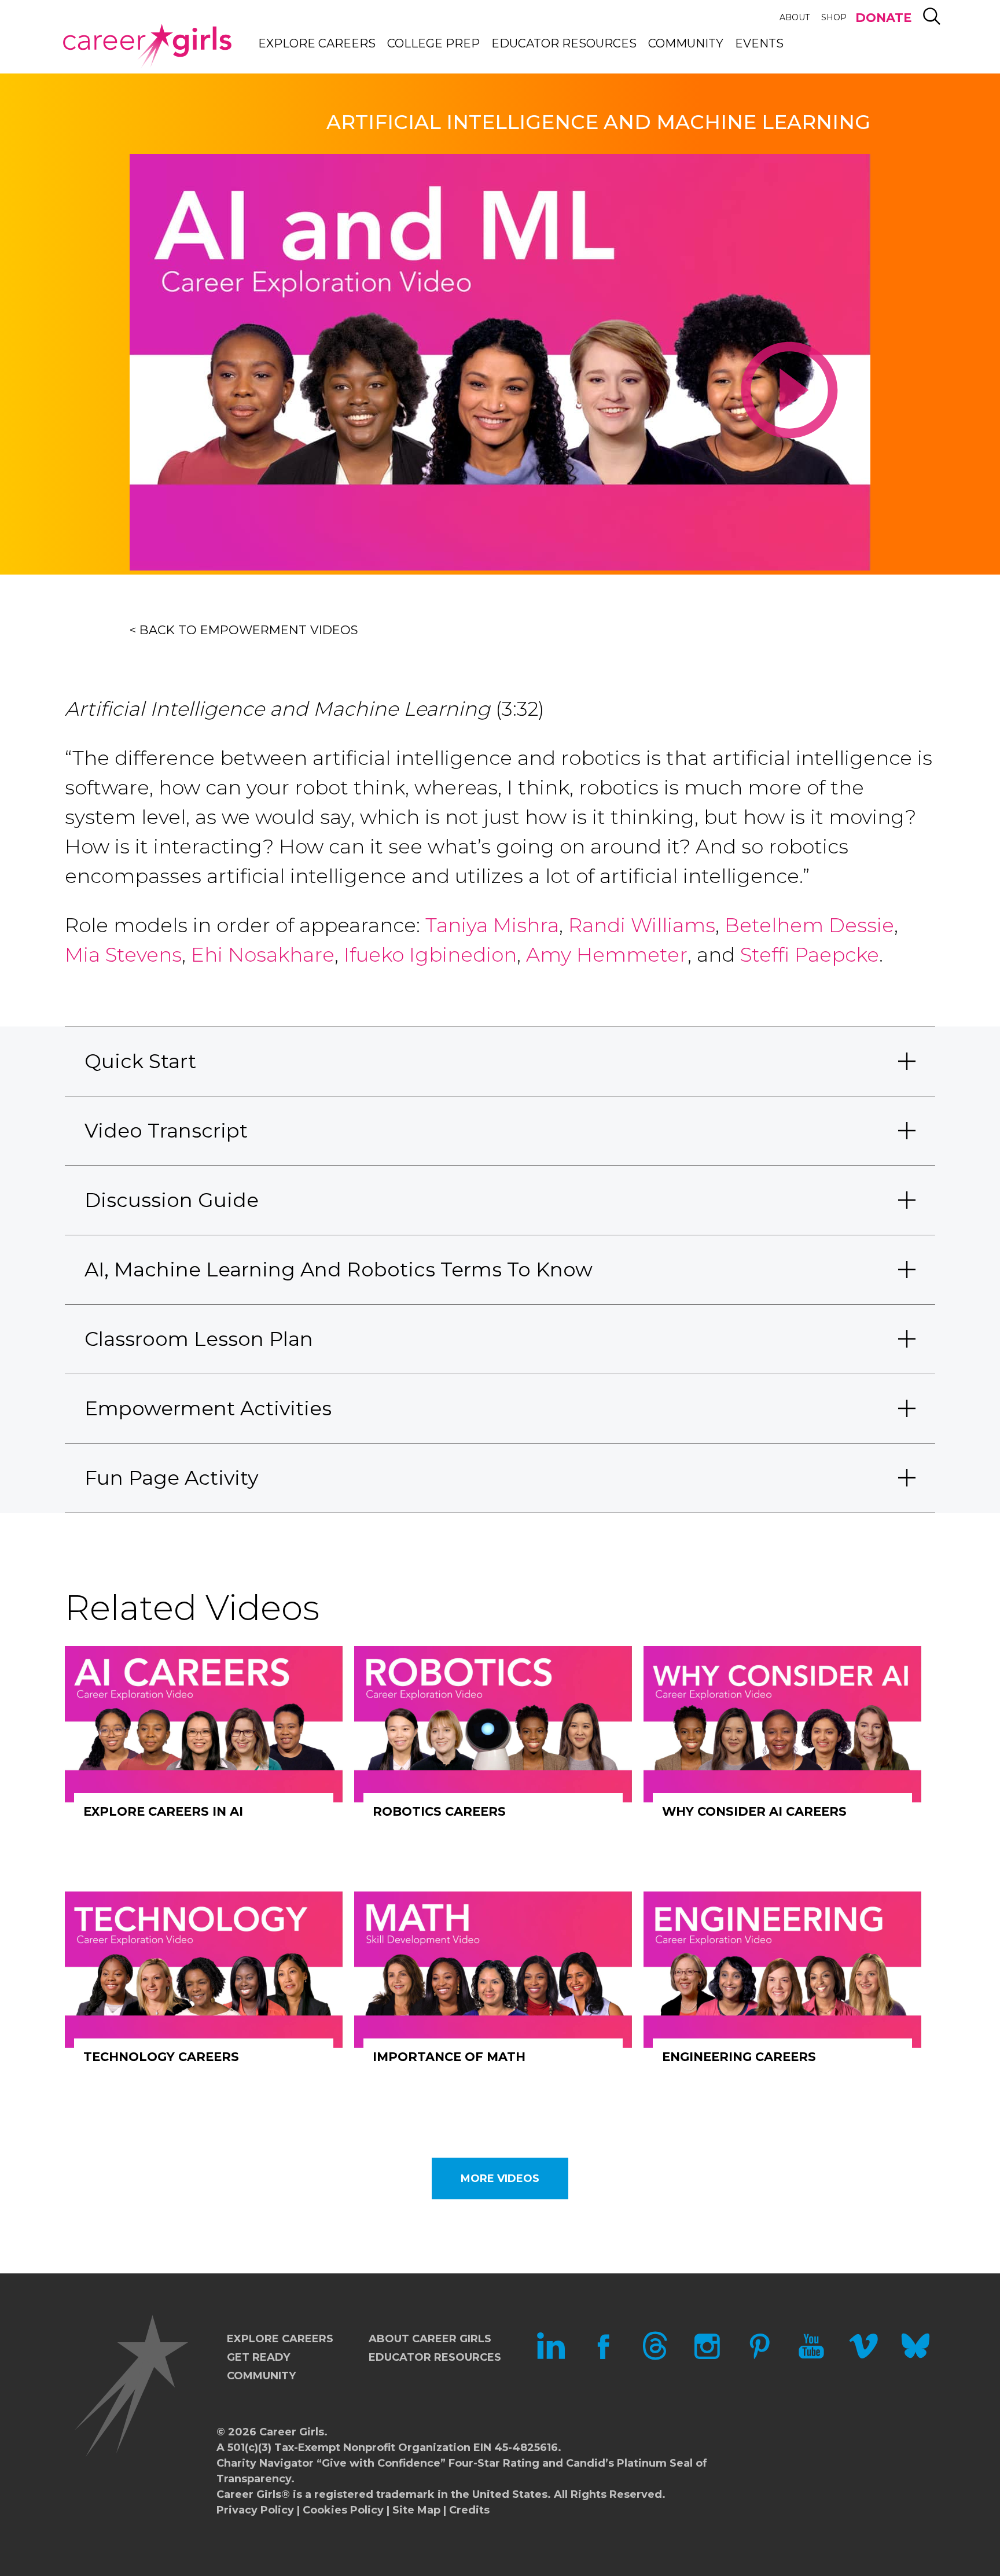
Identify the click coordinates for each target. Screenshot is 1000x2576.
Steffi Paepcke (810, 955)
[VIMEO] (863, 2357)
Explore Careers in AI (163, 1811)
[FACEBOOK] (603, 2357)
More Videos (500, 2178)
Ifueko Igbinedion (430, 955)
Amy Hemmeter (607, 955)
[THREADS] (655, 2357)
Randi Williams (642, 925)
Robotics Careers (439, 1811)
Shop (834, 17)
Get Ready (258, 2357)
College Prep (433, 43)
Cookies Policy (343, 2510)
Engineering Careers (739, 2057)
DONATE (883, 18)
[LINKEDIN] (551, 2357)
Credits (469, 2510)
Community (686, 43)
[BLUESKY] (916, 2357)
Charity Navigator (265, 2463)
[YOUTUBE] (811, 2357)
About (795, 17)
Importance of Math (449, 2057)
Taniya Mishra (492, 925)
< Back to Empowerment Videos (244, 630)
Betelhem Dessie (809, 925)
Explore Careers (317, 43)
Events (759, 43)
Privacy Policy (255, 2510)
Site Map (416, 2510)
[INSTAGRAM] (707, 2357)
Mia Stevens (123, 955)
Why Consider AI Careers (754, 1811)
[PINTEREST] (759, 2357)
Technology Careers (161, 2057)
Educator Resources (564, 43)
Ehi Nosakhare (263, 955)
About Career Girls (430, 2339)
